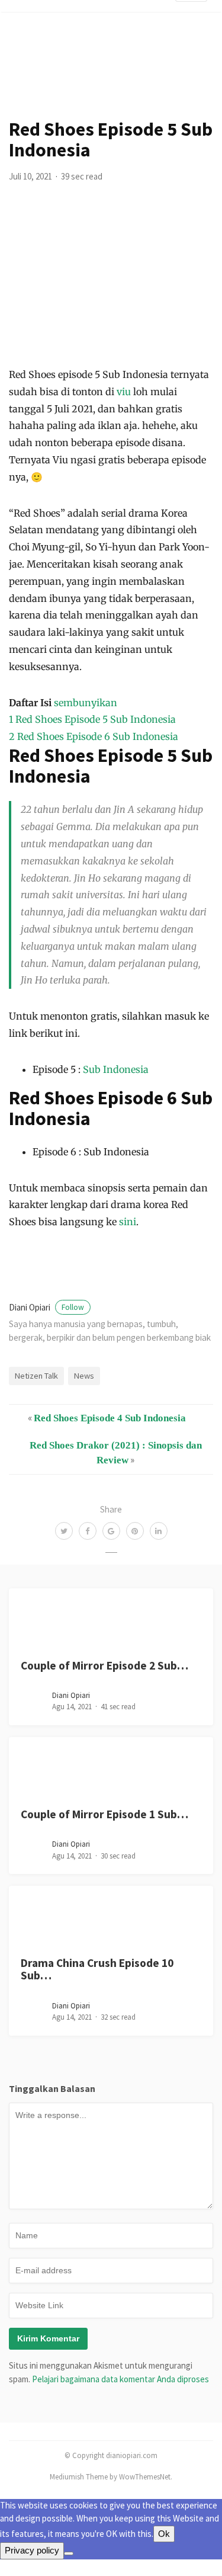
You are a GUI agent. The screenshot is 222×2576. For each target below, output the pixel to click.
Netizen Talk (36, 1376)
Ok (164, 2534)
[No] (69, 2553)
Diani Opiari (46, 1307)
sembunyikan (86, 703)
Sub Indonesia (116, 1069)
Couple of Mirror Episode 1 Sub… (104, 1814)
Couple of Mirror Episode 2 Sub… (104, 1665)
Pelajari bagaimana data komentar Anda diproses (120, 2379)
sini (128, 1222)
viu (125, 392)
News (84, 1376)
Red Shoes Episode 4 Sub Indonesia (110, 1418)
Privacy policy (32, 2550)
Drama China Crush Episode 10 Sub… (97, 1969)
